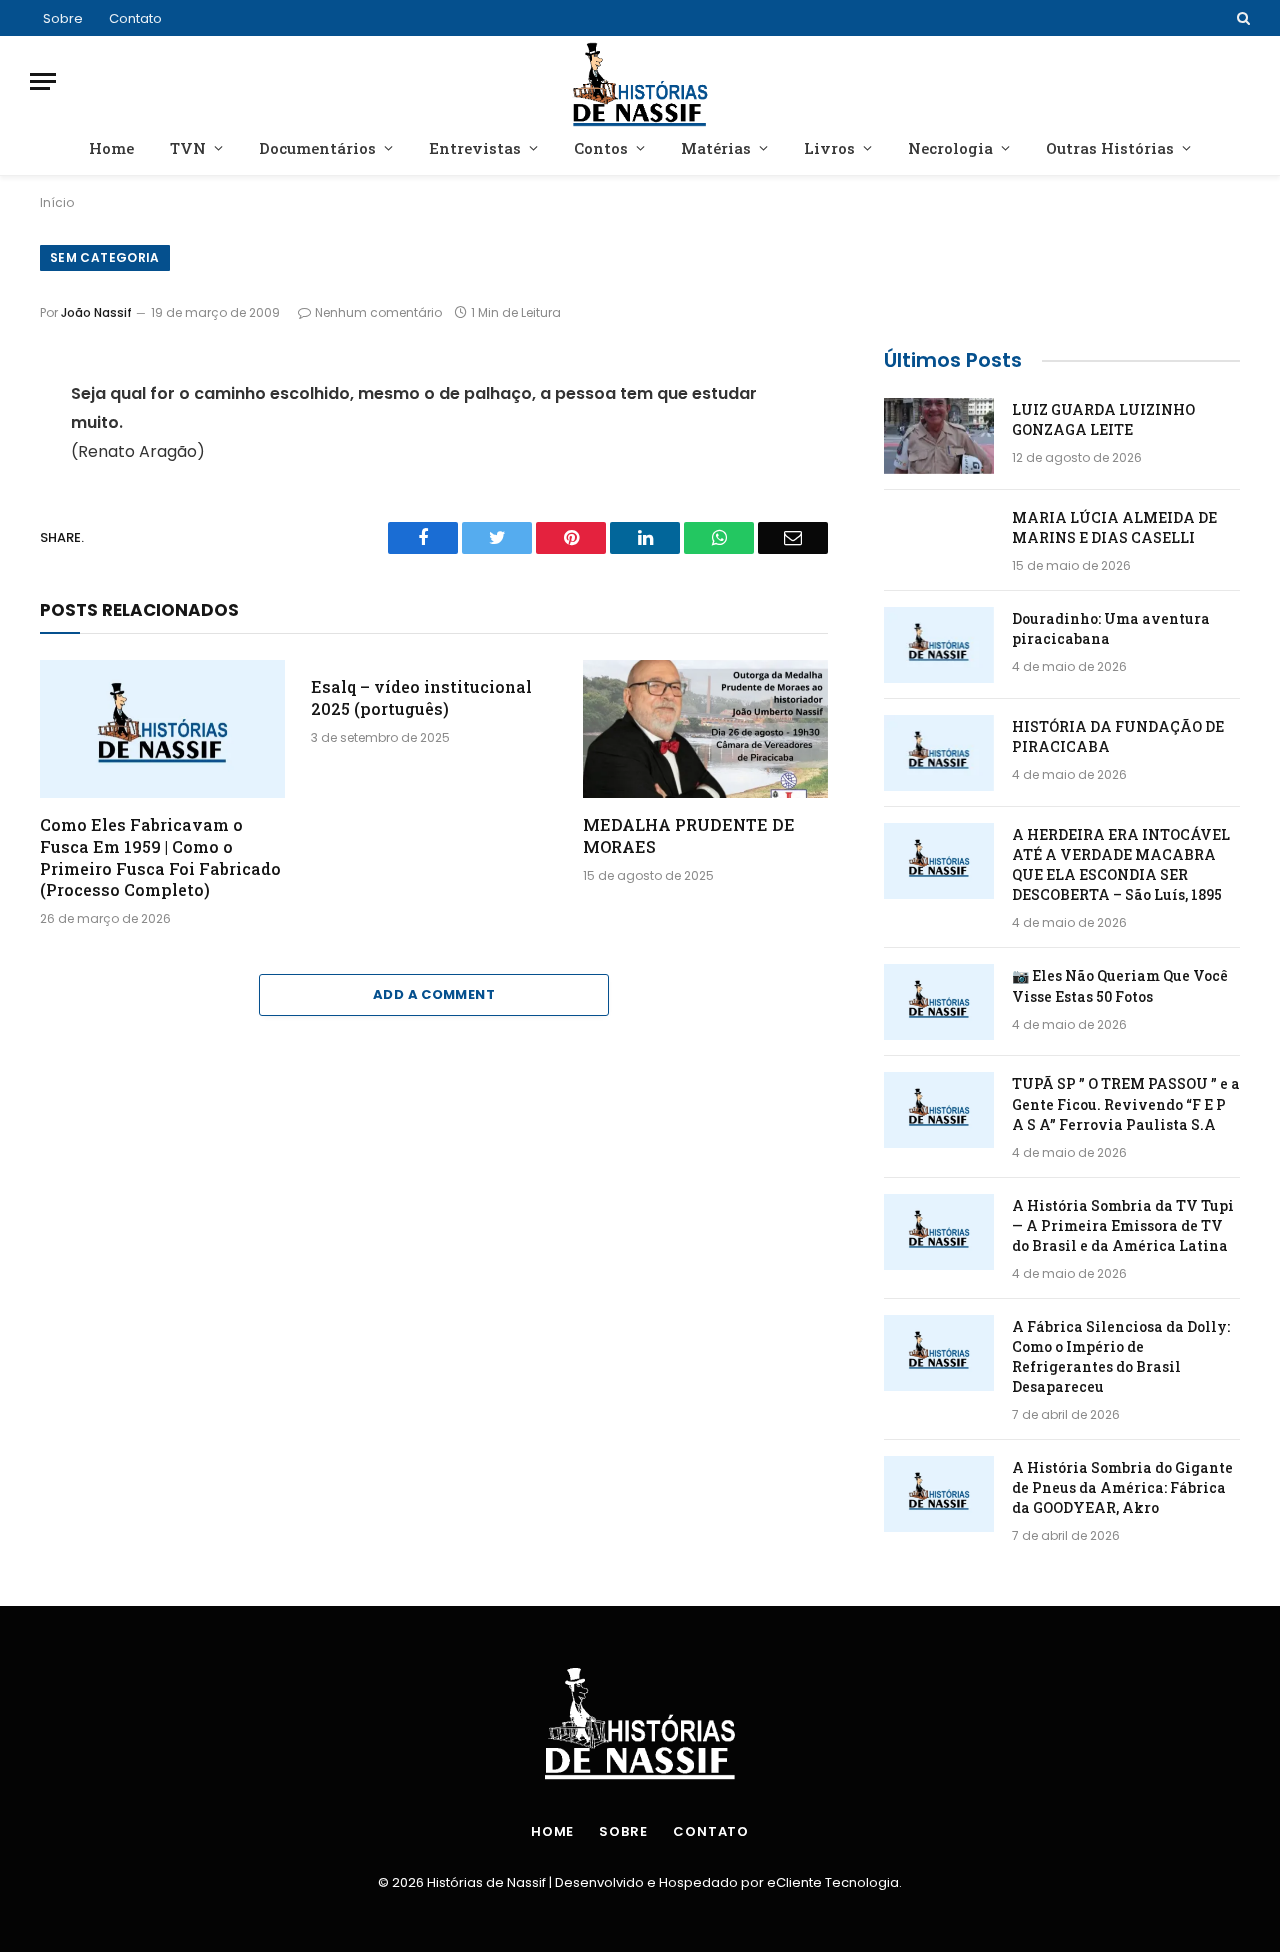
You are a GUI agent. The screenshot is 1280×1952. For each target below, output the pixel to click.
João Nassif (96, 312)
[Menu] (43, 81)
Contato (135, 18)
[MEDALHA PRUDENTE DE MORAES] (705, 729)
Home (111, 148)
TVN (188, 148)
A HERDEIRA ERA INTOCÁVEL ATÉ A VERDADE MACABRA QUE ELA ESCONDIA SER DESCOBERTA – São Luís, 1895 (1121, 864)
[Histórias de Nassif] (640, 81)
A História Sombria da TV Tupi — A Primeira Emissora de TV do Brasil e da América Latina (1123, 1225)
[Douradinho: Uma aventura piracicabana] (939, 645)
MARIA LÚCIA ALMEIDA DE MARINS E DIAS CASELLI (1114, 527)
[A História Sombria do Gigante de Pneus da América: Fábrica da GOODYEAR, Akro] (939, 1494)
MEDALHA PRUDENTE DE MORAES (689, 835)
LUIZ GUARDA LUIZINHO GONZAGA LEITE (1103, 419)
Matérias (716, 148)
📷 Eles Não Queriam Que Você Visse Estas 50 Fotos (1120, 985)
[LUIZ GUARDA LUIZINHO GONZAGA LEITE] (939, 436)
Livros (829, 148)
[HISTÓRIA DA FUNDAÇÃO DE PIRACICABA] (939, 753)
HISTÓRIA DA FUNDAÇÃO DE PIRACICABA (1118, 736)
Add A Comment (434, 994)
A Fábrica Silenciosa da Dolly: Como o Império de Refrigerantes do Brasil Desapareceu (1121, 1356)
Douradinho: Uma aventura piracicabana (1111, 628)
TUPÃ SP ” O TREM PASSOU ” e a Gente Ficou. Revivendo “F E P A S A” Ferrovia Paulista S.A (1126, 1103)
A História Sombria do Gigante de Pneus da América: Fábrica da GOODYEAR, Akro (1122, 1487)
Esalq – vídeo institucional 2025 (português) (421, 697)
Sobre (63, 18)
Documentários (317, 148)
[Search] (1241, 18)
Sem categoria (105, 257)
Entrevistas (475, 148)
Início (57, 202)
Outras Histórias (1110, 148)
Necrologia (950, 148)
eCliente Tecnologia (833, 1882)
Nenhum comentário (378, 312)
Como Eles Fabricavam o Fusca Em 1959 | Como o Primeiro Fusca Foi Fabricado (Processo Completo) (160, 857)
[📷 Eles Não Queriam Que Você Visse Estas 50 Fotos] (939, 1002)
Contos (601, 148)
